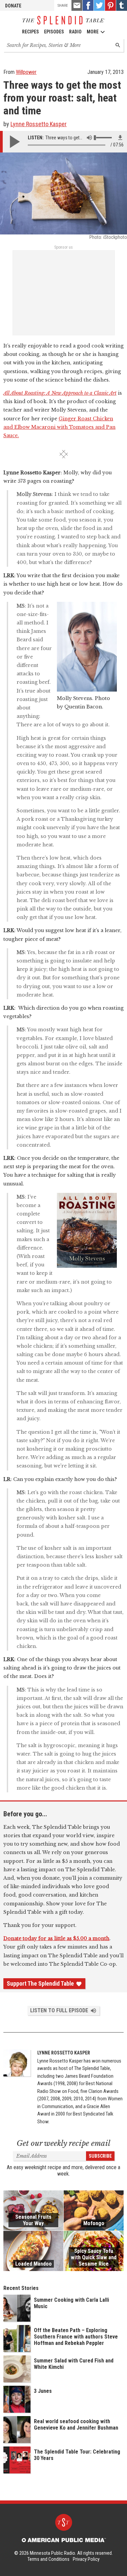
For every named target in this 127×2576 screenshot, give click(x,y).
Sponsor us (63, 247)
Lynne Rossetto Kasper (39, 124)
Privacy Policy (86, 2559)
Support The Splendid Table (40, 1984)
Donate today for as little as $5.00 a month (56, 1938)
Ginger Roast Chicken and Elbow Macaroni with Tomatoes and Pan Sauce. (59, 427)
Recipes (30, 32)
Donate (13, 6)
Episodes (54, 32)
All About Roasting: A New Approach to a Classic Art (60, 393)
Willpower (26, 72)
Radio (75, 32)
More (93, 32)
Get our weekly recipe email (63, 2143)
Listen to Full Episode (59, 2010)
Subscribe (100, 2156)
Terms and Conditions (48, 2559)
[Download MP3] (120, 138)
